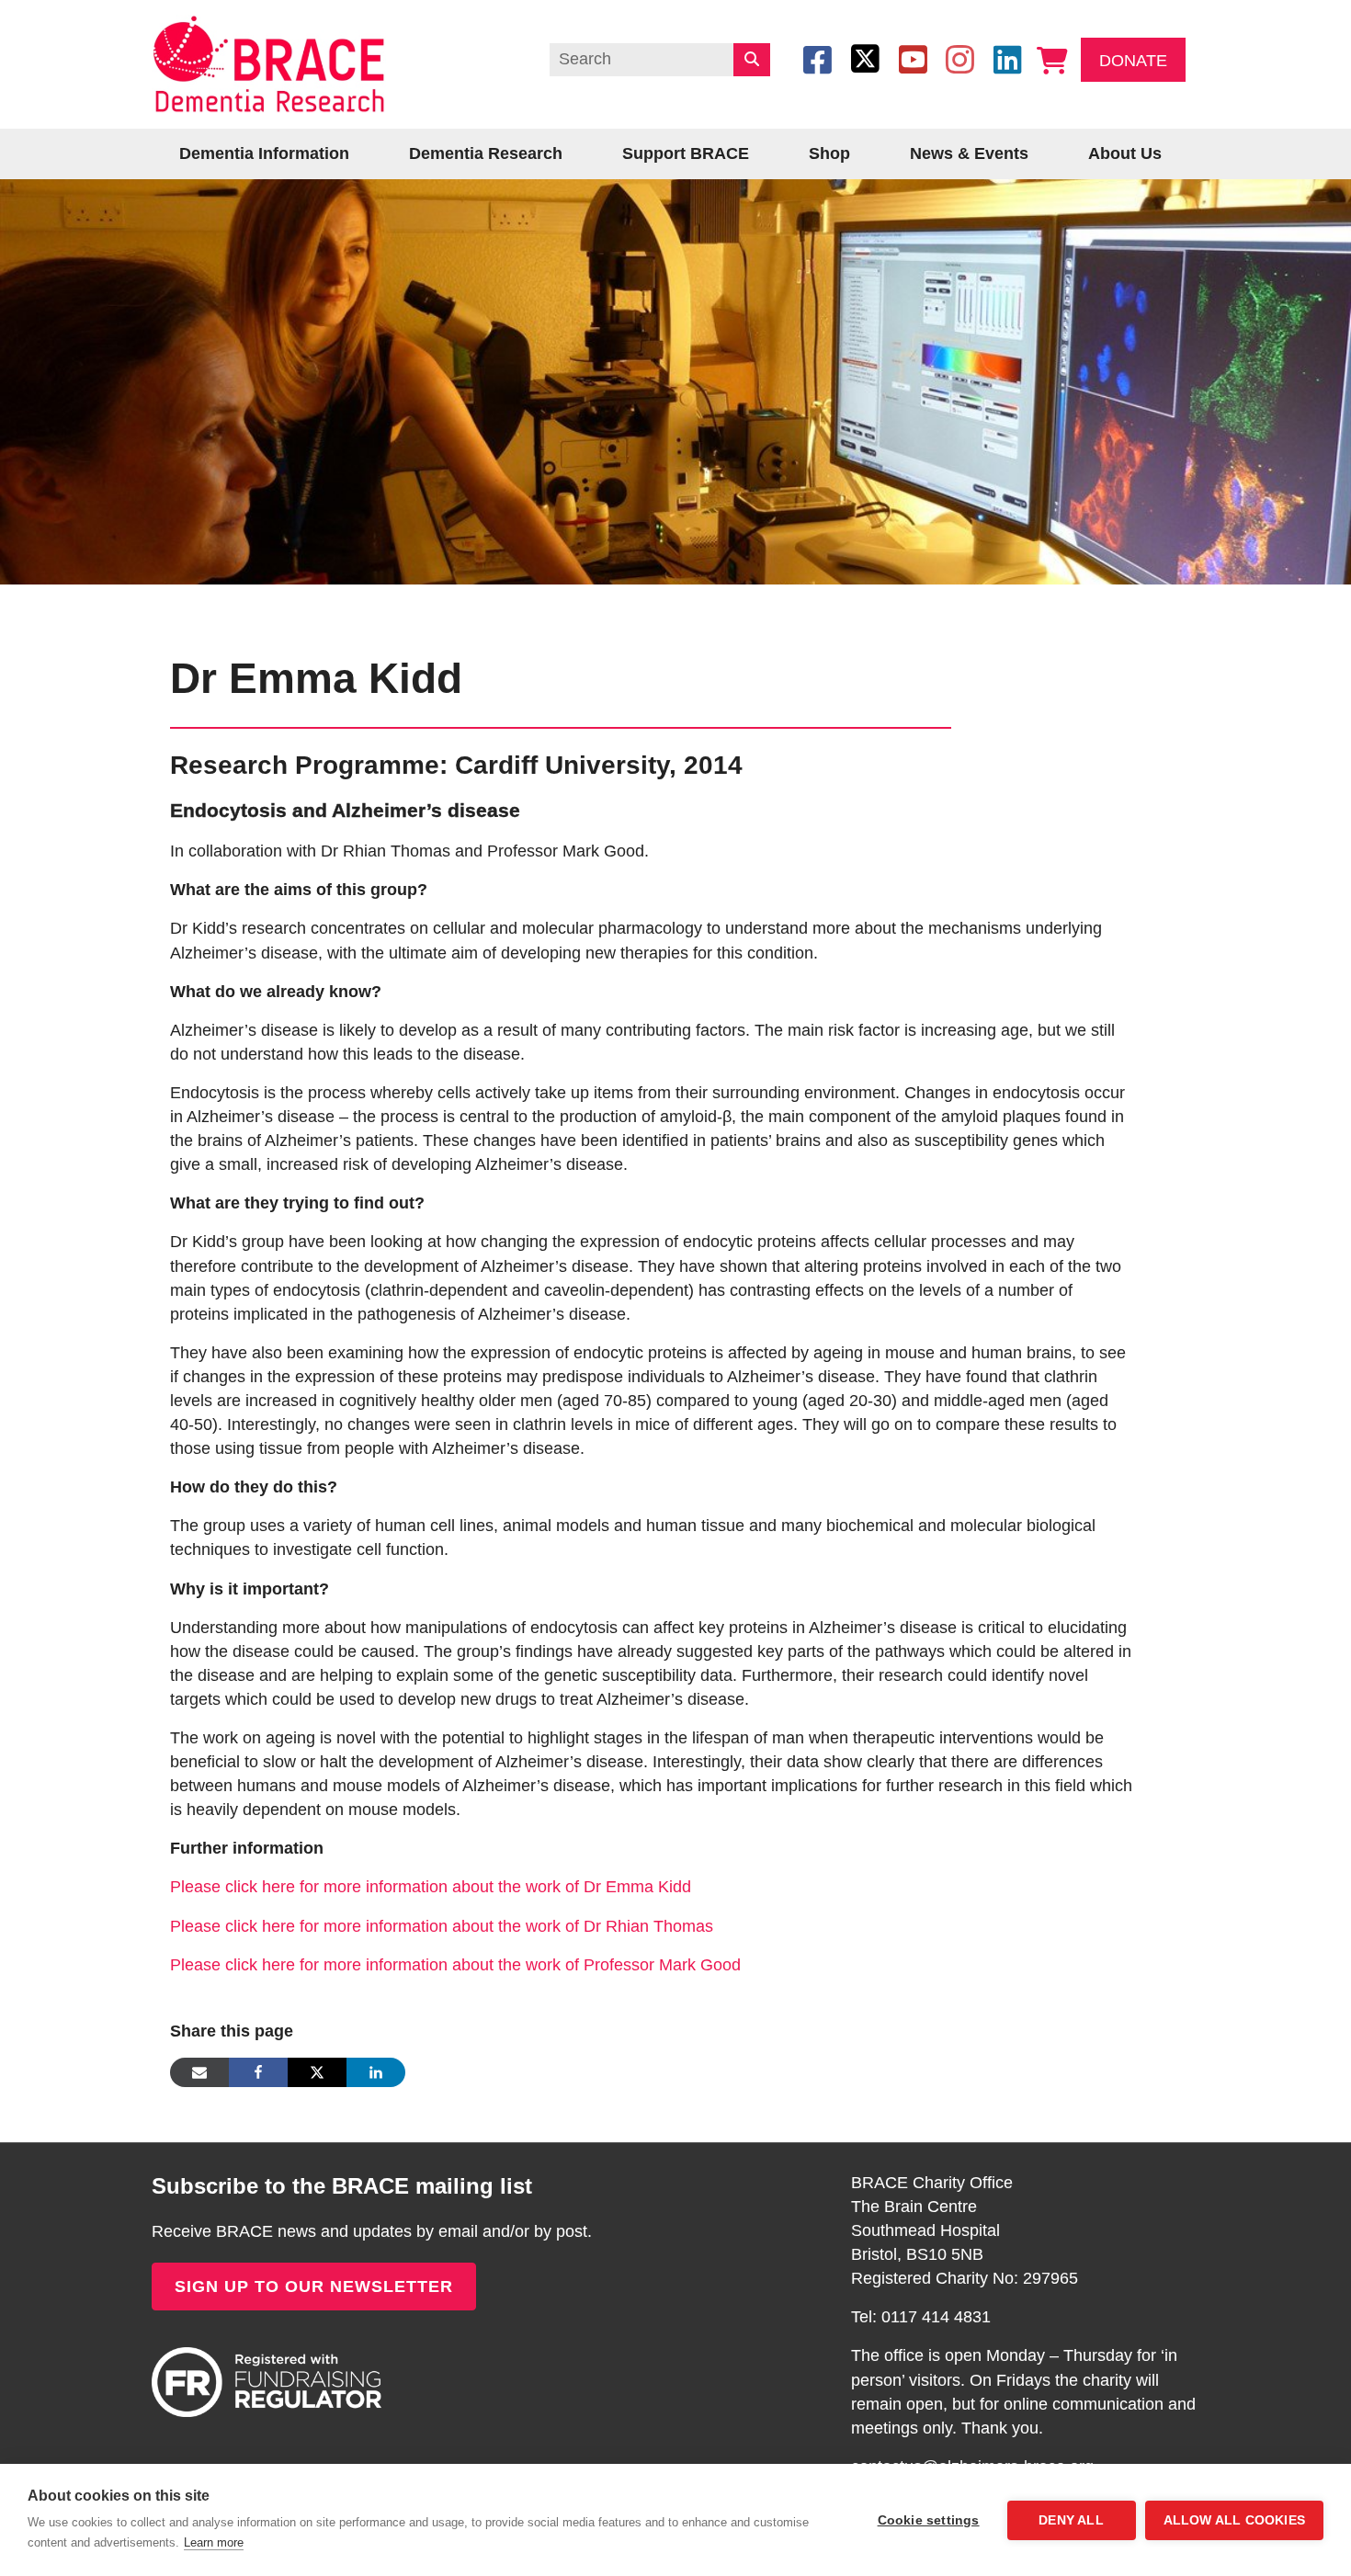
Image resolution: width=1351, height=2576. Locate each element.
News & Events (969, 153)
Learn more (214, 2542)
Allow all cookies (1234, 2520)
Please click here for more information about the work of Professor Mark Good (455, 1965)
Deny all (1071, 2520)
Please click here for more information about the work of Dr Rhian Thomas (442, 1926)
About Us (1125, 153)
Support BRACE (686, 153)
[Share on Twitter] (317, 2072)
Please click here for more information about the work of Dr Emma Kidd (431, 1887)
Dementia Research (486, 153)
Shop (829, 153)
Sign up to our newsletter (314, 2287)
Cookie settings (929, 2520)
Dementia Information (264, 153)
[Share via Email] (199, 2072)
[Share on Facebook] (258, 2072)
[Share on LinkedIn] (376, 2072)
